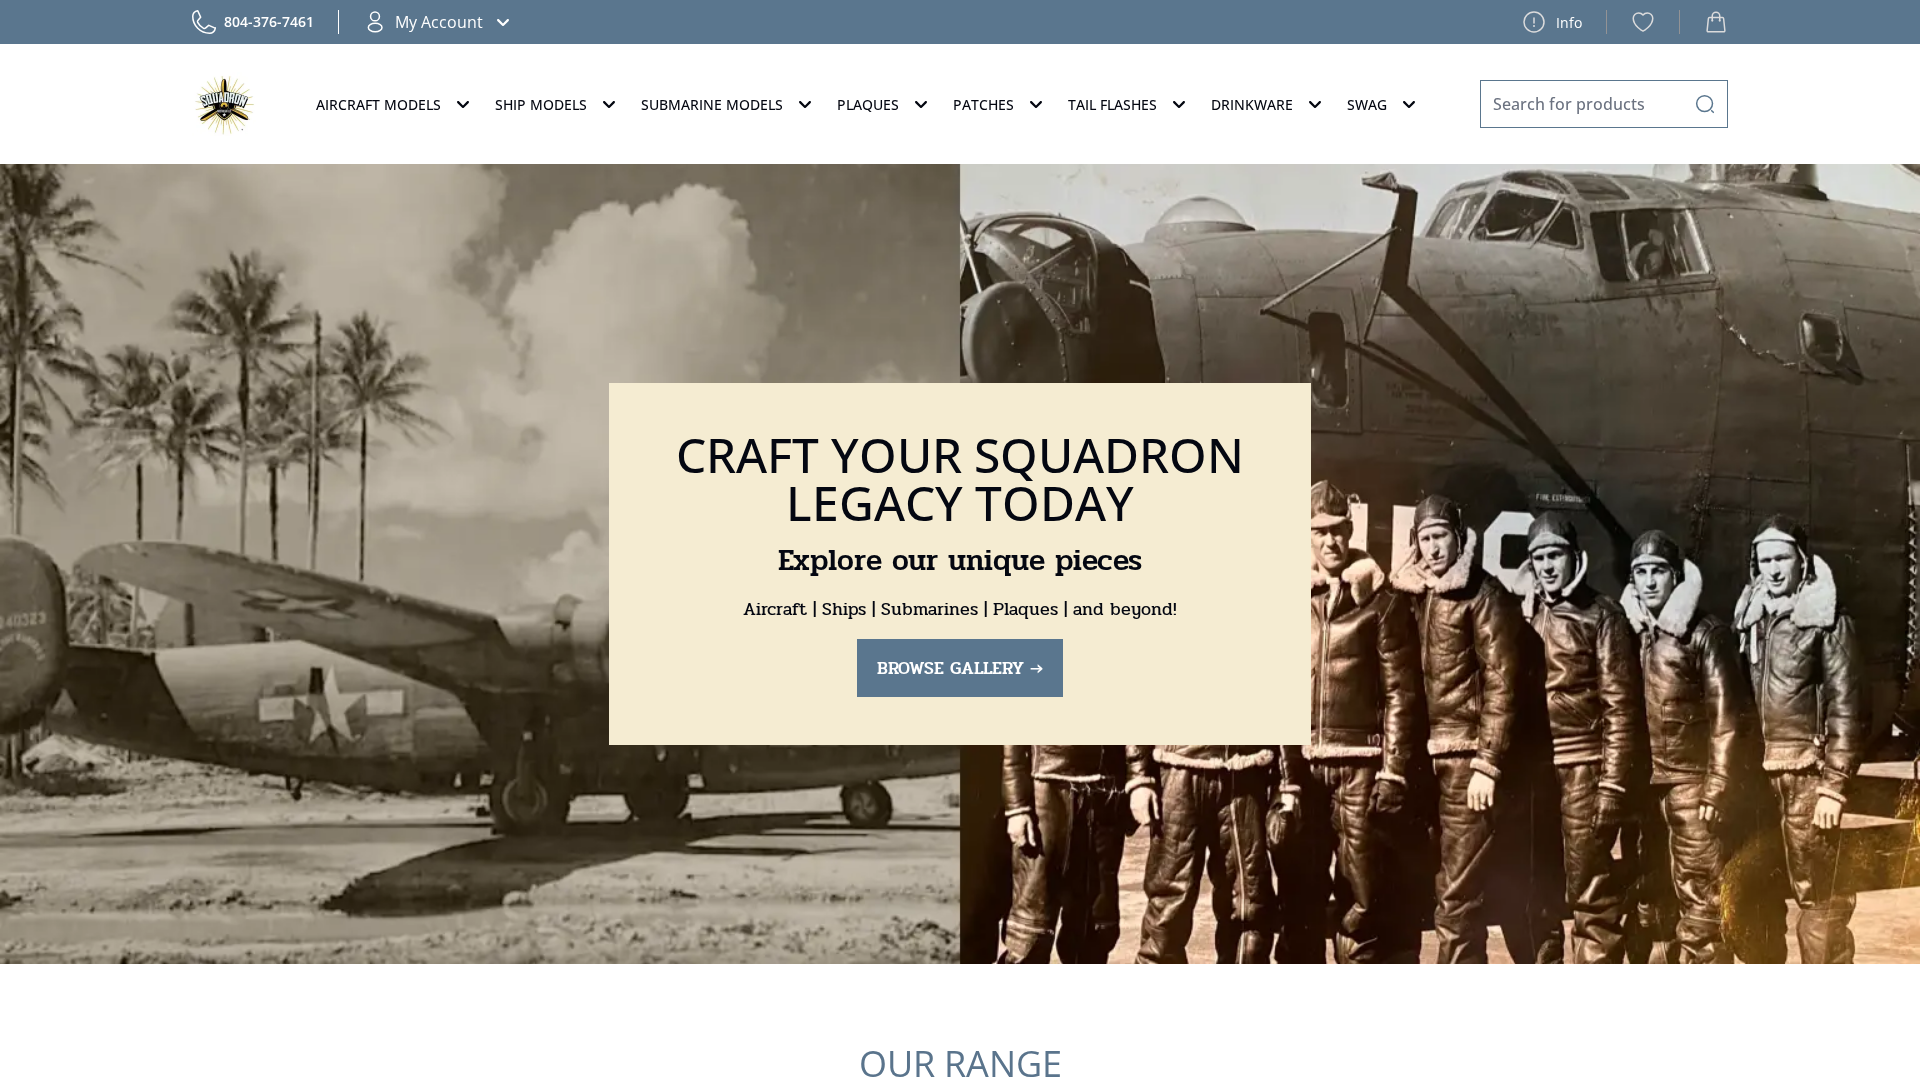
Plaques (868, 104)
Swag (1367, 104)
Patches (983, 104)
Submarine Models (712, 104)
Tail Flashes (1112, 104)
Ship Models (541, 104)
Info (1569, 22)
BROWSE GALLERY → (960, 668)
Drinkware (1252, 104)
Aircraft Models (378, 104)
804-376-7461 (269, 21)
